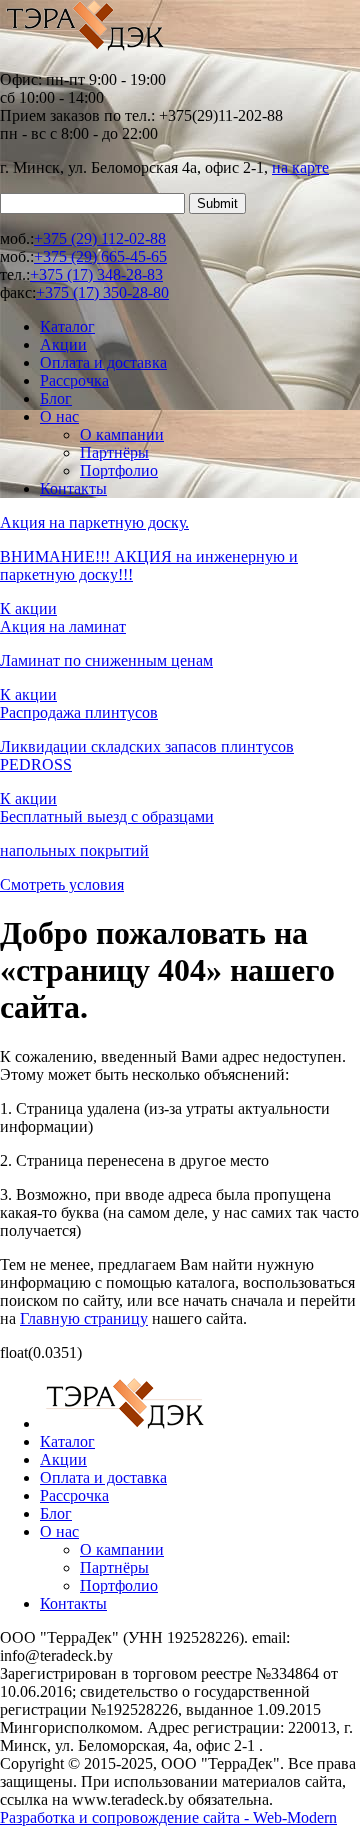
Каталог (67, 326)
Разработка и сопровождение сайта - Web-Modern (168, 1817)
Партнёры (114, 452)
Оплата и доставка (103, 362)
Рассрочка (74, 380)
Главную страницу (84, 1318)
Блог (56, 398)
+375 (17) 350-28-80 (102, 292)
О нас (59, 416)
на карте (300, 167)
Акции (63, 344)
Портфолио (119, 470)
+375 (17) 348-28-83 (96, 274)
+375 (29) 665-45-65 (100, 256)
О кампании (122, 434)
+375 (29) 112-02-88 (100, 238)
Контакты (73, 488)
